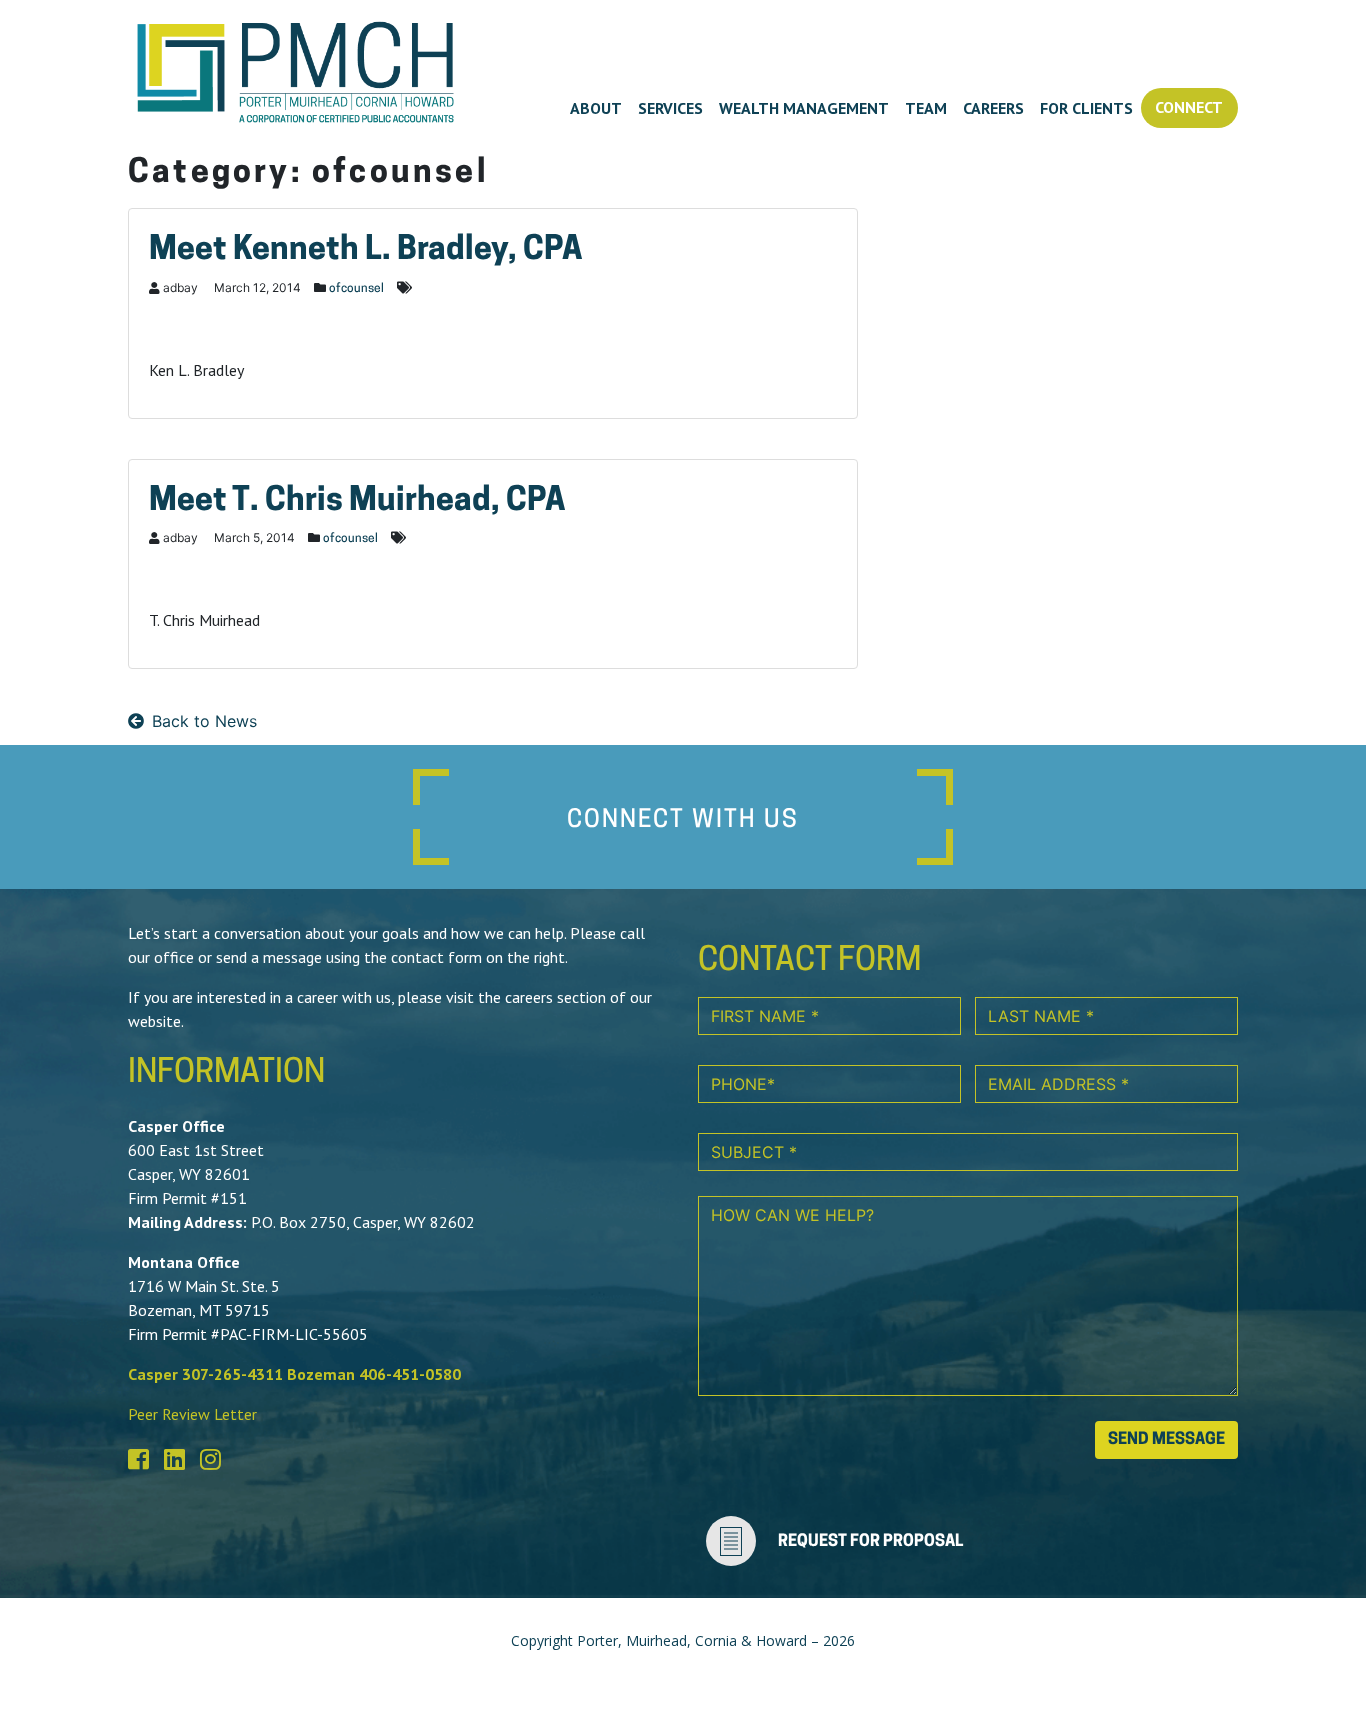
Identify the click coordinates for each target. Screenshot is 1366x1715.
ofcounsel (356, 289)
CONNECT (1189, 107)
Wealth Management (804, 108)
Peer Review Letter (192, 1414)
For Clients (1086, 108)
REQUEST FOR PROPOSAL (870, 1542)
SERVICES (670, 108)
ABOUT (596, 108)
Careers (993, 108)
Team (926, 108)
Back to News (204, 721)
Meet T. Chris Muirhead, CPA (357, 502)
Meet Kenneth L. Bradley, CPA (366, 251)
